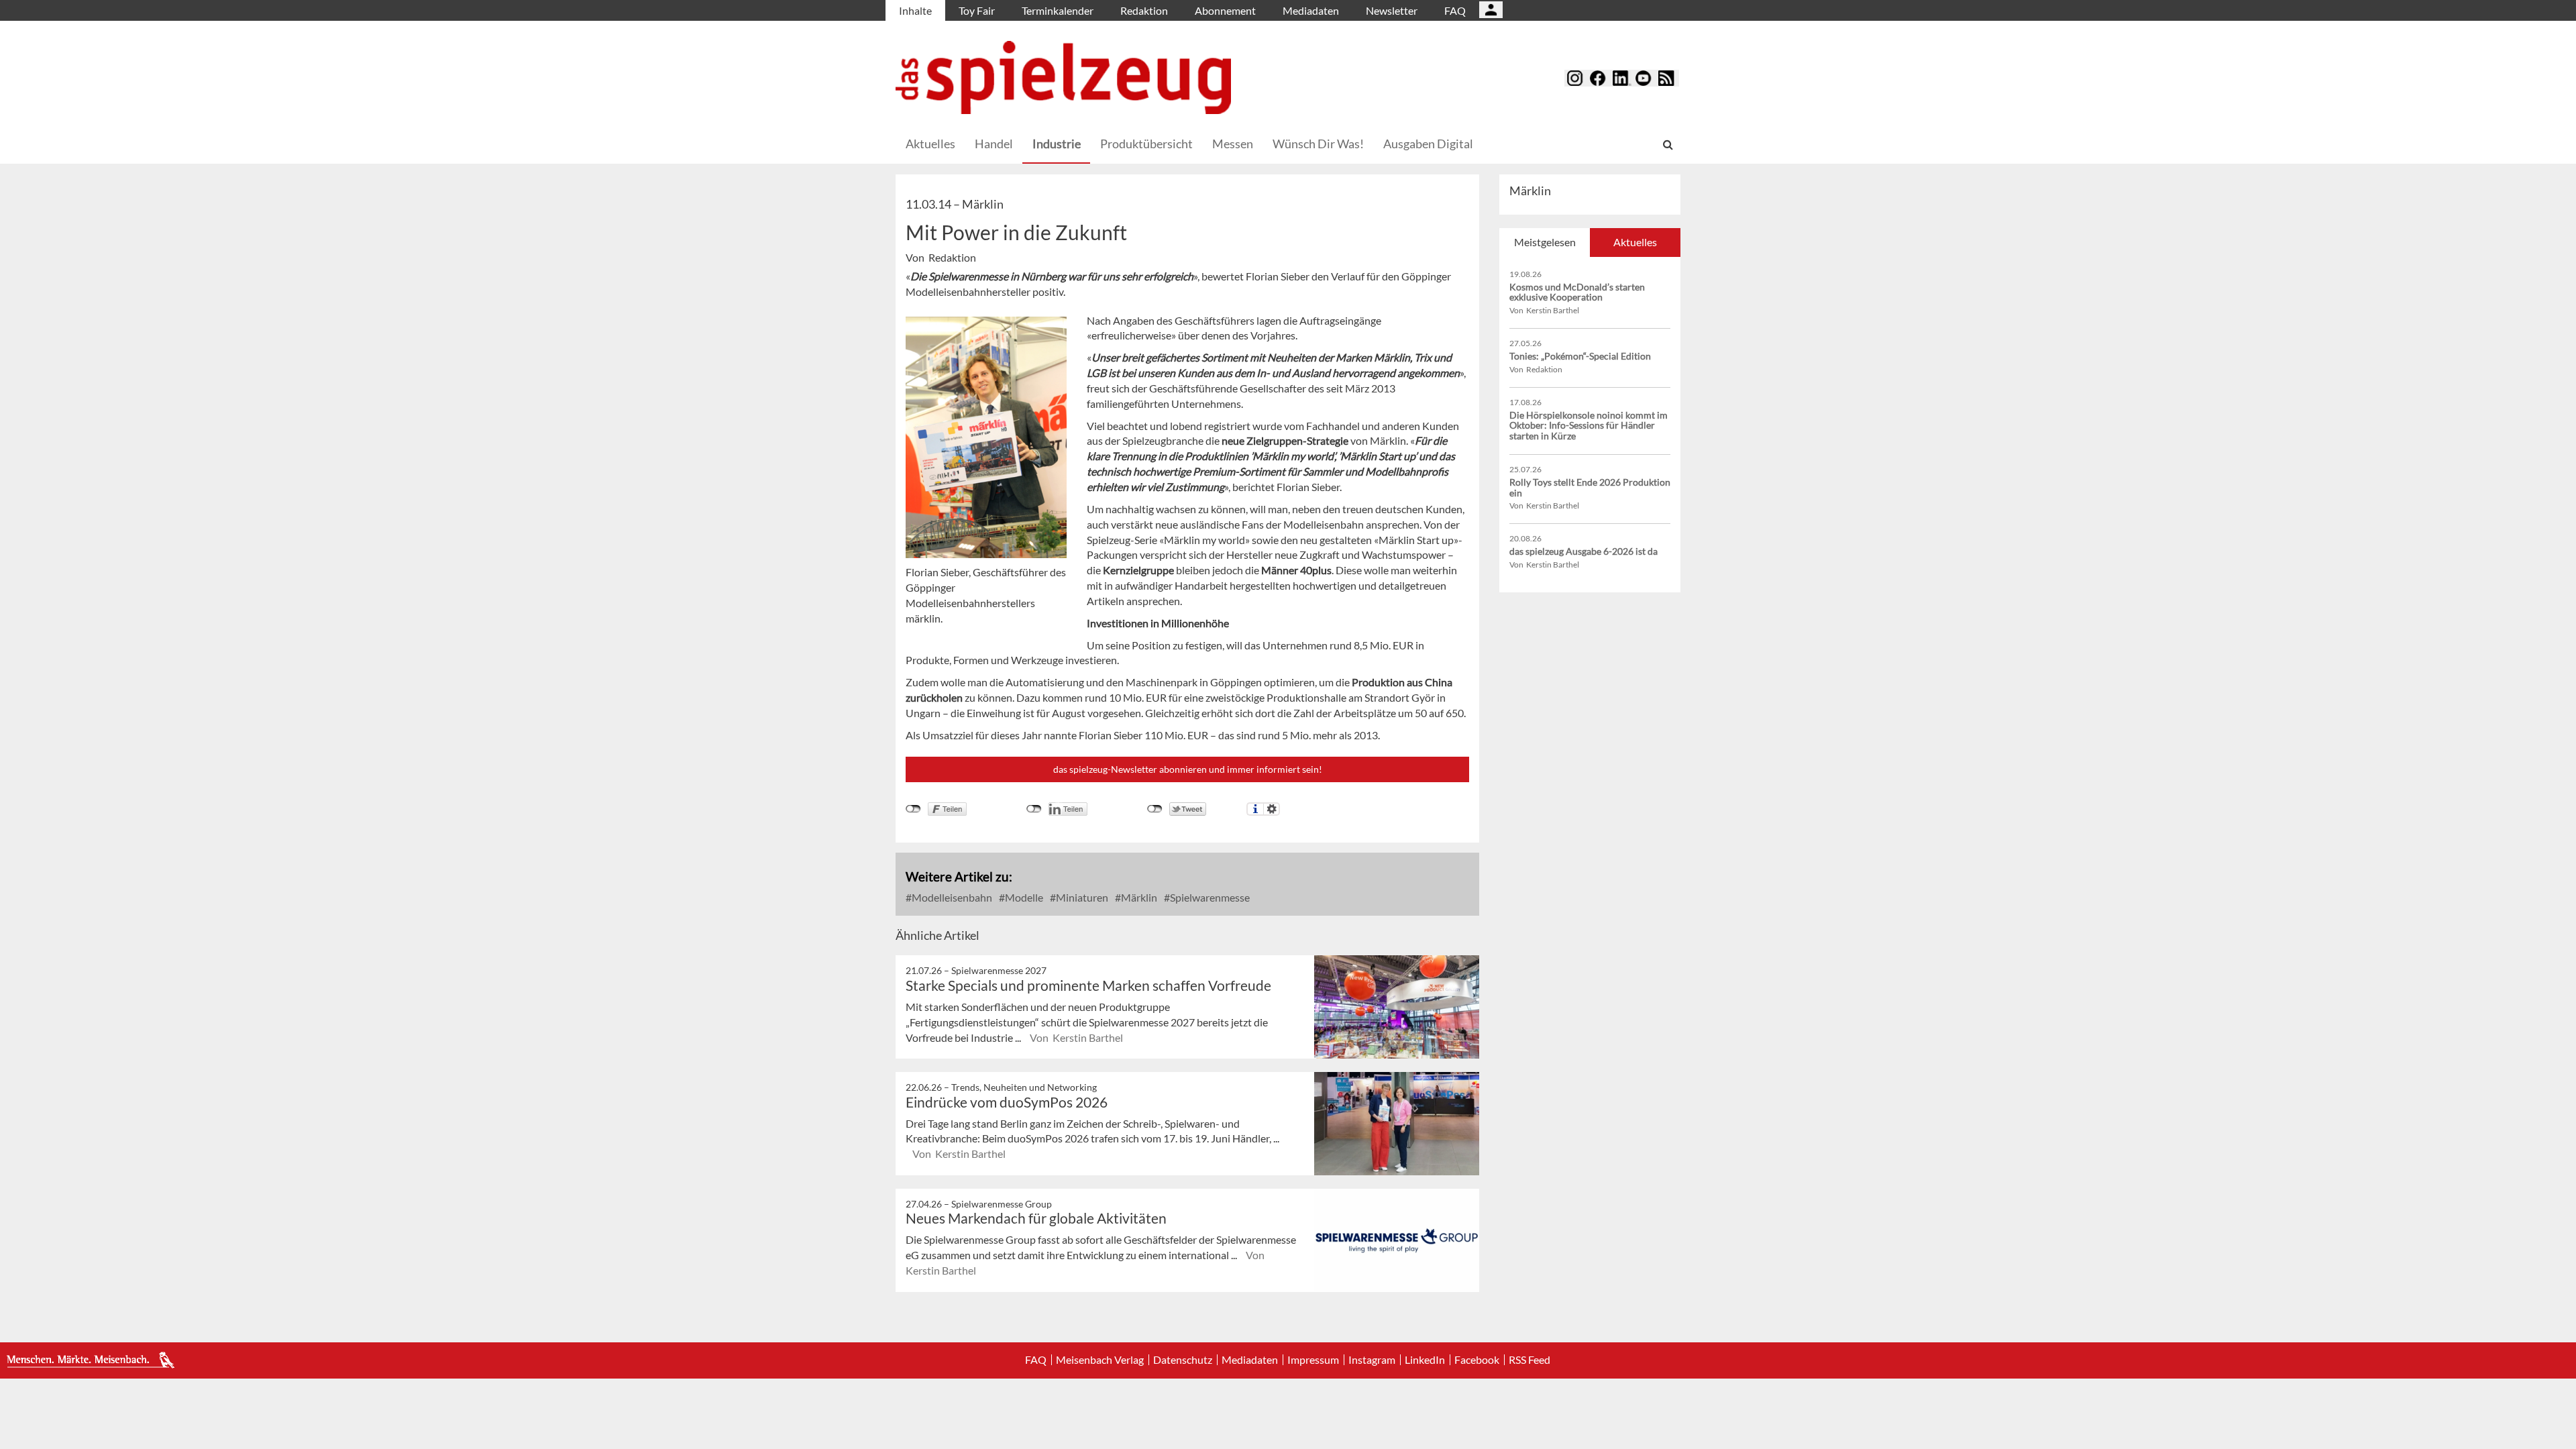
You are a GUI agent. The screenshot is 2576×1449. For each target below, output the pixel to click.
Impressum (1313, 1360)
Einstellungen (1272, 809)
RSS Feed (1529, 1360)
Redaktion (1144, 10)
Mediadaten (1311, 10)
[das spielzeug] (1063, 77)
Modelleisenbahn (951, 897)
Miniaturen (1081, 897)
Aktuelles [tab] (1635, 242)
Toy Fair (977, 10)
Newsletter (1392, 10)
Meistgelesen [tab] (1545, 242)
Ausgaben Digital (1428, 144)
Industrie (1057, 144)
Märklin (1138, 897)
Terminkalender (1058, 10)
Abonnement (1225, 10)
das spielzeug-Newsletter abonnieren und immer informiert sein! (1188, 769)
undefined (1034, 809)
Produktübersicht (1146, 144)
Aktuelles (930, 144)
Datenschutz (1183, 1360)
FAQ (1455, 10)
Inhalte (915, 10)
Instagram (1372, 1360)
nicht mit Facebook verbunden (913, 809)
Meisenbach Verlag (1100, 1360)
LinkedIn (1425, 1360)
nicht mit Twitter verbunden (1155, 809)
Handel (994, 144)
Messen (1233, 144)
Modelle (1023, 897)
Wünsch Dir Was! (1318, 144)
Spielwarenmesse (1209, 897)
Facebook (1477, 1360)
